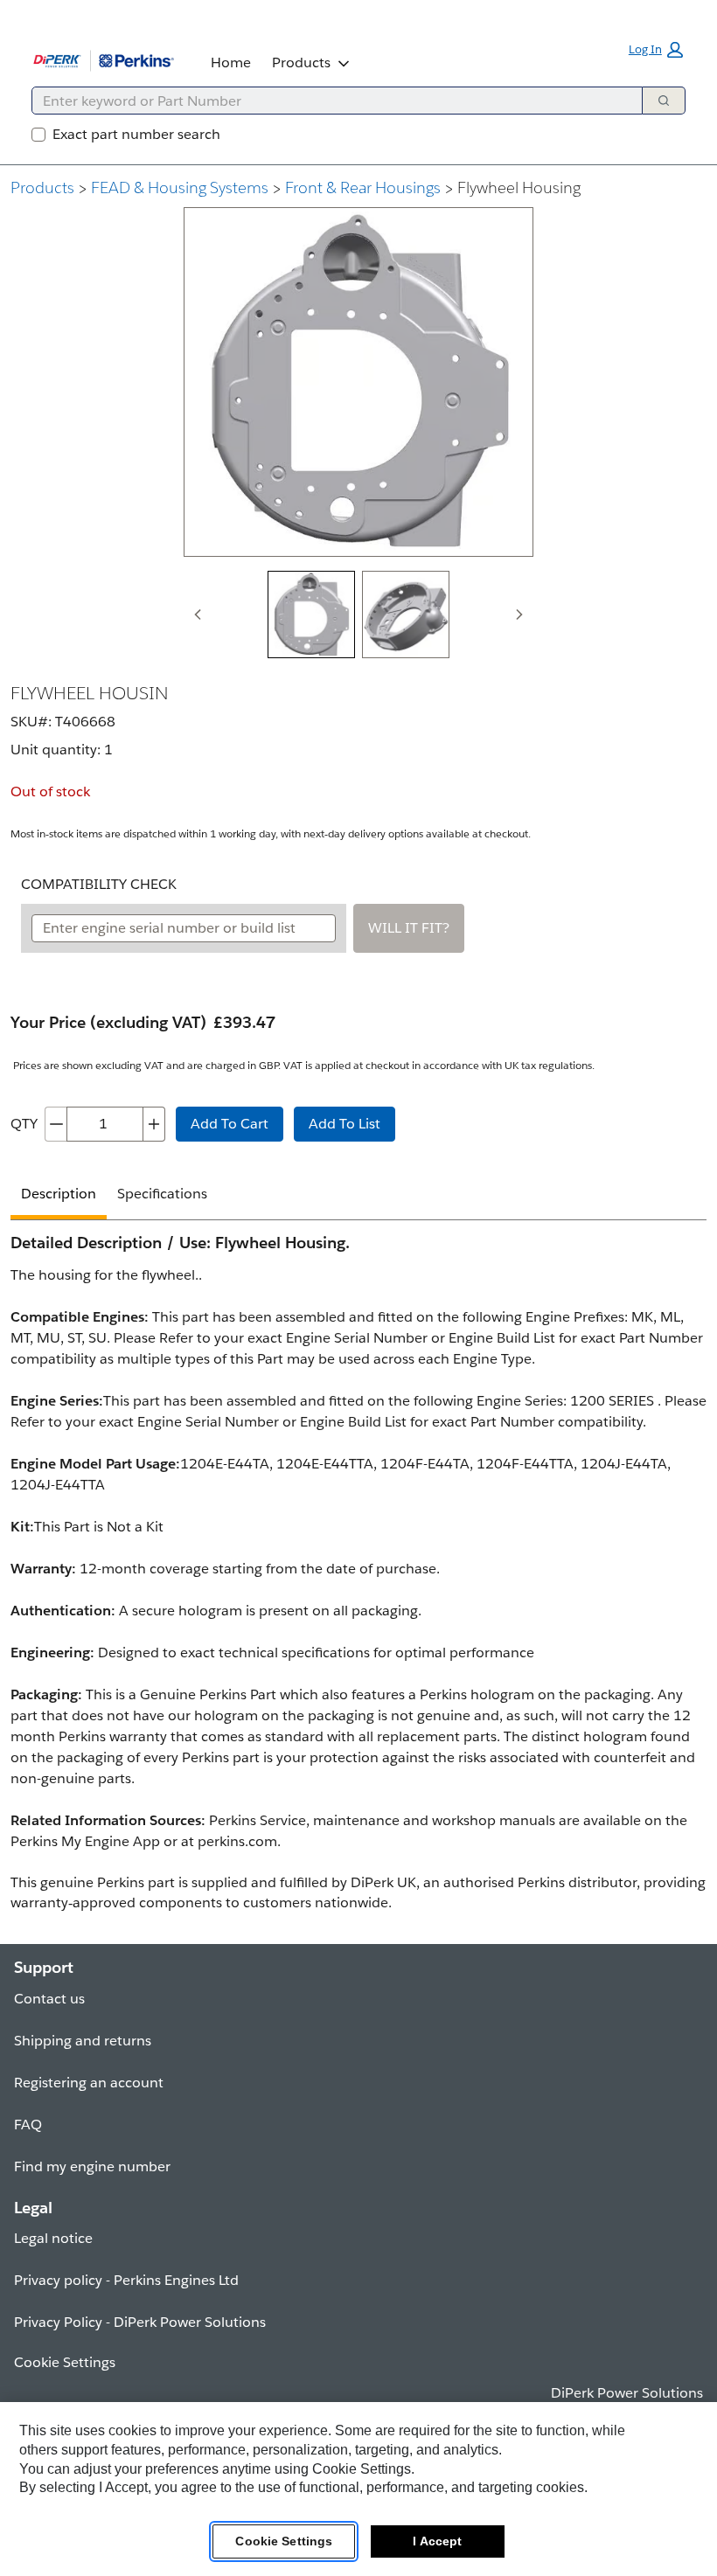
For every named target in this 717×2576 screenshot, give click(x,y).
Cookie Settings (284, 2541)
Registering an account (89, 2083)
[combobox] (330, 101)
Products (301, 62)
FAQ (28, 2125)
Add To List (345, 1124)
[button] (656, 50)
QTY (24, 1124)
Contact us (49, 1999)
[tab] (311, 614)
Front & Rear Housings (363, 187)
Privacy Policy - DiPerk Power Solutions (140, 2322)
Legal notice (53, 2238)
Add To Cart (230, 1124)
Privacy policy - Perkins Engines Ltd (126, 2280)
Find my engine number (92, 2166)
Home (231, 62)
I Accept (437, 2541)
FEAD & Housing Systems (180, 187)
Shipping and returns (83, 2041)
